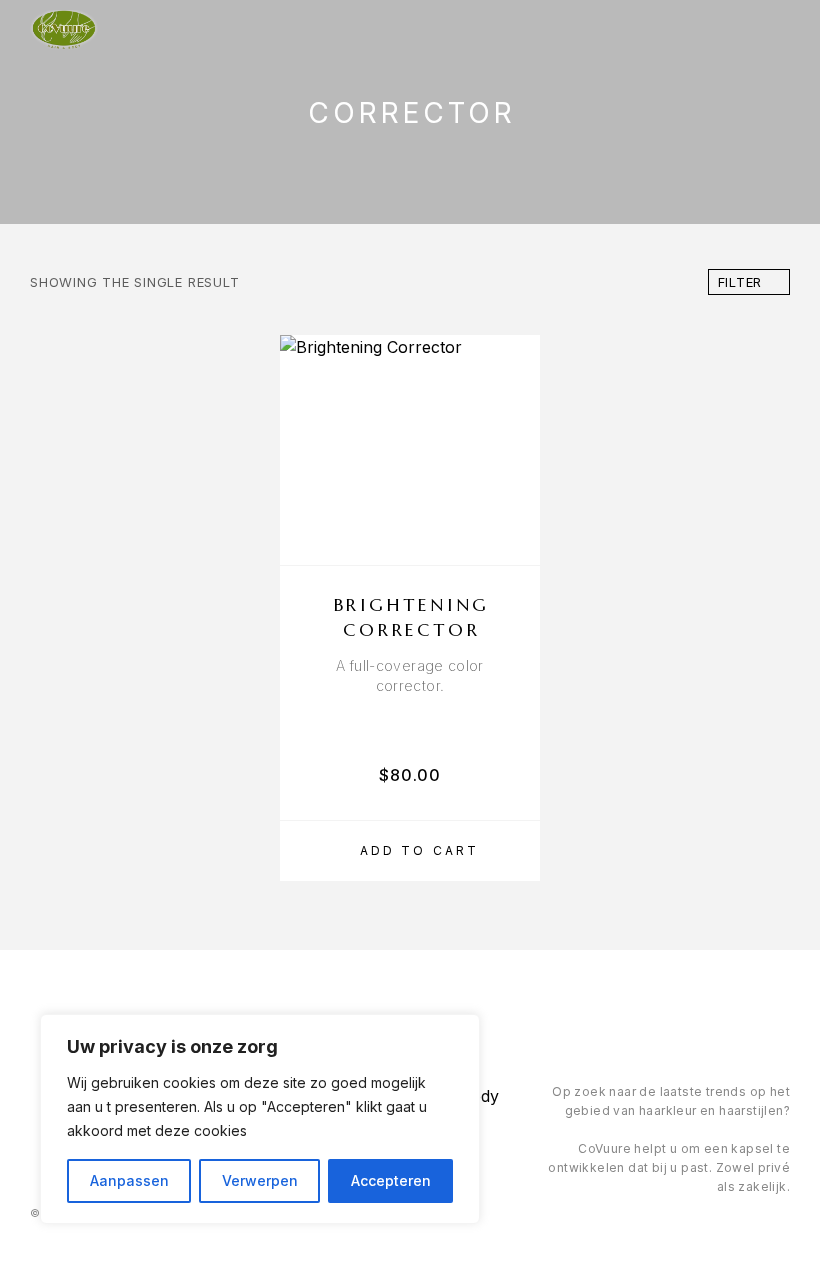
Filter (740, 282)
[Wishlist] (515, 537)
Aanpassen (129, 1180)
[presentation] (410, 676)
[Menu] (771, 30)
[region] (260, 1119)
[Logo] (64, 30)
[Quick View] (515, 502)
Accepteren (391, 1180)
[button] (410, 851)
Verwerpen (260, 1180)
